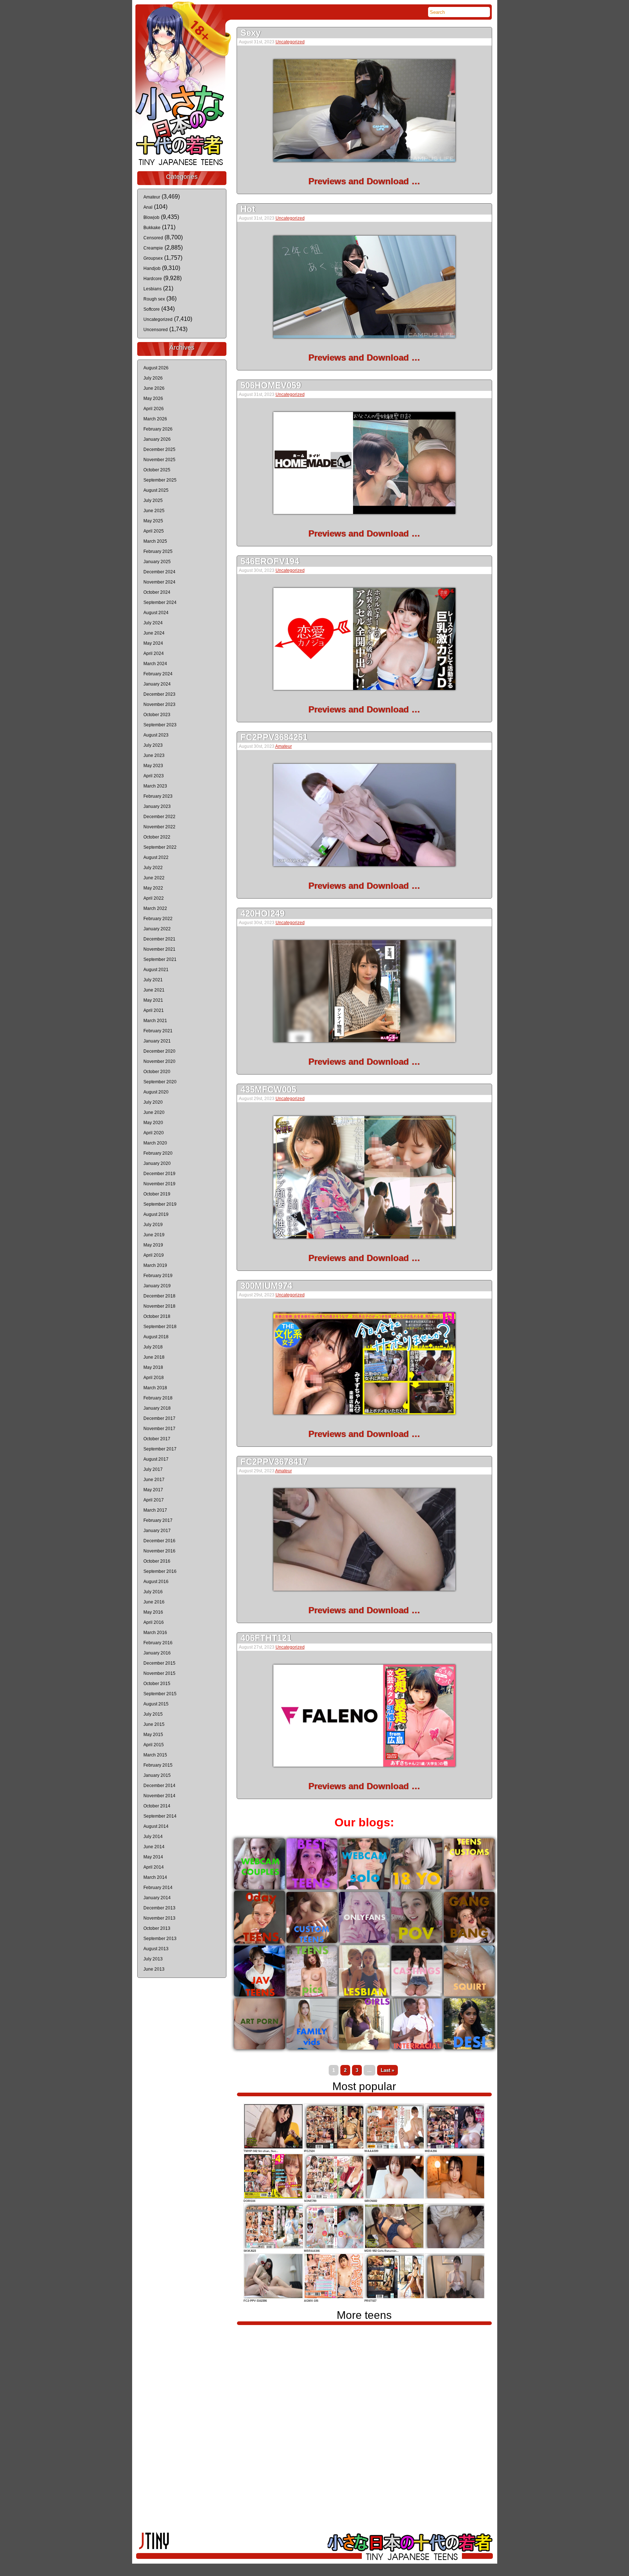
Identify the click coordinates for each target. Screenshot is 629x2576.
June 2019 (154, 1235)
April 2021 (154, 1010)
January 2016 (157, 1653)
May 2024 (153, 643)
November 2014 (159, 1796)
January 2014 (157, 1898)
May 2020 (153, 1123)
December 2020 (159, 1051)
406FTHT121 (266, 1638)
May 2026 (153, 398)
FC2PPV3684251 (274, 737)
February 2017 (158, 1520)
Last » (387, 2070)
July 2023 (153, 745)
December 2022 (159, 817)
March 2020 (155, 1143)
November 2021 (159, 949)
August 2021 (156, 970)
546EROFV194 (270, 561)
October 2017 (157, 1439)
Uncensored (156, 330)
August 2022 (156, 857)
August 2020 (156, 1092)
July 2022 (153, 868)
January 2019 (157, 1286)
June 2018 (154, 1357)
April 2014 (154, 1867)
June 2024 (154, 633)
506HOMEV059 (271, 385)
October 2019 (157, 1194)
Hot (248, 209)
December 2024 (159, 572)
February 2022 (158, 919)
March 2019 (155, 1265)
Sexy (251, 33)
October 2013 (157, 1928)
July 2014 (153, 1837)
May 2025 (153, 521)
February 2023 (158, 796)
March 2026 (155, 419)
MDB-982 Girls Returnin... (381, 2251)
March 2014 (155, 1877)
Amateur (284, 746)
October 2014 (157, 1806)
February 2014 (158, 1888)
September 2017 (160, 1449)
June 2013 (154, 1969)
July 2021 (153, 980)
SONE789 (310, 2201)
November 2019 (159, 1184)
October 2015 (157, 1684)
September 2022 (160, 847)
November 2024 (159, 582)
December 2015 (159, 1663)
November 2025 (159, 460)
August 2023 (156, 735)
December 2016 (159, 1541)
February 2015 (158, 1765)
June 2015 (154, 1724)
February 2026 (158, 429)
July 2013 (153, 1959)
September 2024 (160, 602)
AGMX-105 (311, 2301)
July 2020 (153, 1102)
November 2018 (159, 1306)
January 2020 (157, 1163)
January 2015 (157, 1775)
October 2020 (157, 1072)
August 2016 (156, 1582)
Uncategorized (290, 42)
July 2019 (153, 1225)
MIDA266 (431, 2151)
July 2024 (153, 623)
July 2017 (153, 1469)
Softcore (152, 309)
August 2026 (156, 368)
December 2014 (159, 1786)
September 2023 (160, 725)
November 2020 (159, 1061)
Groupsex (153, 258)
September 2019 (160, 1204)
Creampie (153, 248)
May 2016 (153, 1612)
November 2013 (159, 1918)
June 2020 (154, 1112)
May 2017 (153, 1490)
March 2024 (155, 664)
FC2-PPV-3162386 (255, 2301)
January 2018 (157, 1408)
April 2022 (154, 898)
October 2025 (157, 470)
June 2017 (154, 1480)
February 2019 (158, 1276)
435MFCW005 (268, 1089)
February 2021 (158, 1031)
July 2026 (153, 378)
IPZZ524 (309, 2151)
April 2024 (154, 653)
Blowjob (151, 217)
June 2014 (154, 1847)
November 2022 (159, 827)
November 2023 (159, 704)
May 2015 (153, 1735)
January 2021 (157, 1041)
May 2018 (153, 1367)
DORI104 (249, 2201)
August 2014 (156, 1826)
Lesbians (153, 289)
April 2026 (154, 409)
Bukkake (152, 228)
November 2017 (159, 1429)
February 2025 (158, 551)
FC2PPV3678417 (274, 1462)
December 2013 (159, 1908)
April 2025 (154, 531)
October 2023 (157, 715)
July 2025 (153, 500)
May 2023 (153, 766)
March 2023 (155, 786)
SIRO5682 (371, 2201)
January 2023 (157, 806)
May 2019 (153, 1245)
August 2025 (156, 490)
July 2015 (153, 1714)
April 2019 (154, 1255)
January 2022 (157, 929)
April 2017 (154, 1500)
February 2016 (158, 1643)
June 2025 (154, 511)
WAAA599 (371, 2151)
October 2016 (157, 1561)
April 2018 (154, 1378)
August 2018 (156, 1337)
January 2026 (157, 439)
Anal (148, 207)
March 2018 (155, 1388)
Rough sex (154, 299)
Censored (153, 238)
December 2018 (159, 1296)
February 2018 (158, 1398)
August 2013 (156, 1949)
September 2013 (160, 1939)
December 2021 (159, 939)
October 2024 (157, 592)
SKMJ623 (250, 2251)
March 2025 (155, 541)
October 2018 (157, 1316)
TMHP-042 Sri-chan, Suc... (261, 2151)
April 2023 (154, 776)
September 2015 (160, 1694)
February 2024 (158, 674)
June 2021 (154, 990)
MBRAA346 (312, 2251)
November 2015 (159, 1673)
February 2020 (158, 1153)
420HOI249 (263, 913)
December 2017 (159, 1418)
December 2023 (159, 694)
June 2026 (154, 388)
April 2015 (154, 1745)
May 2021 (153, 1000)
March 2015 (155, 1755)
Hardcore (153, 279)
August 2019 (156, 1214)
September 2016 (160, 1571)
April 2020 (154, 1133)
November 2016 (159, 1551)
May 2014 (153, 1857)
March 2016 (155, 1633)
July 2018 (153, 1347)
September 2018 (160, 1327)
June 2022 (154, 878)
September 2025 (160, 480)
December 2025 (159, 449)
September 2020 (160, 1082)
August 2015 (156, 1704)
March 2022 (155, 908)
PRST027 (370, 2301)
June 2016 (154, 1602)
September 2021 (160, 959)
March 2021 (155, 1021)
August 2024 (156, 613)
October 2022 (157, 837)
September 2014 (160, 1816)
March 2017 (155, 1510)
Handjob (152, 268)
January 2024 (157, 684)
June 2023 (154, 755)
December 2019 (159, 1174)
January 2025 (157, 562)
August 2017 (156, 1459)
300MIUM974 (266, 1286)
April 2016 (154, 1622)
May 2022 (153, 888)
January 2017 (157, 1531)
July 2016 (153, 1592)
